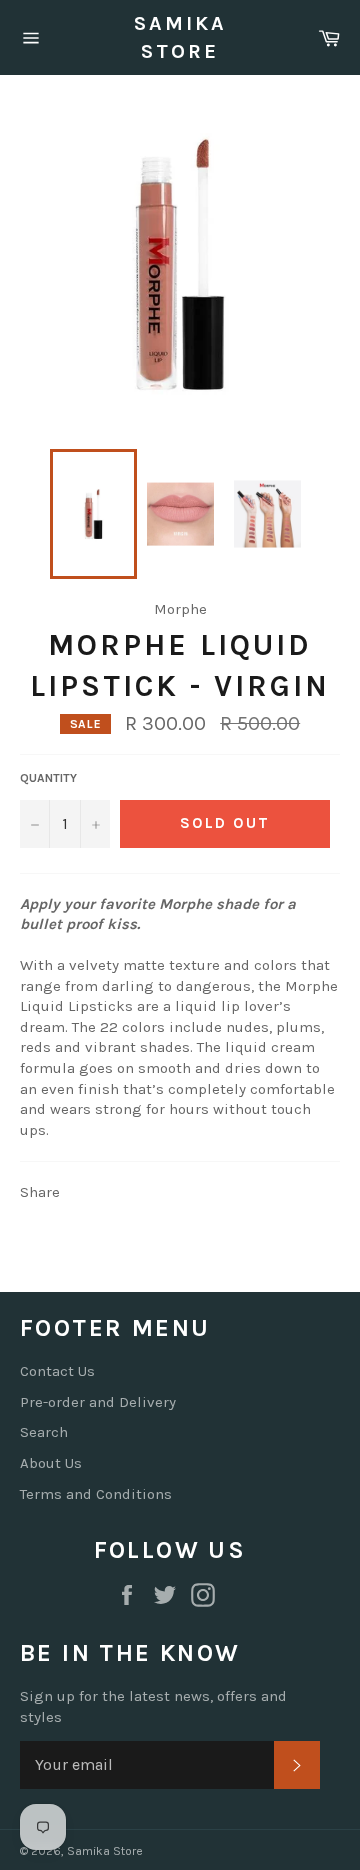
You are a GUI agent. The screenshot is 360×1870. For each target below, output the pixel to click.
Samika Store (180, 37)
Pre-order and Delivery (98, 1402)
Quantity (48, 778)
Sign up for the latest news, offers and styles (153, 1706)
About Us (51, 1463)
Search (44, 1432)
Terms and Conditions (96, 1494)
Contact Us (57, 1371)
